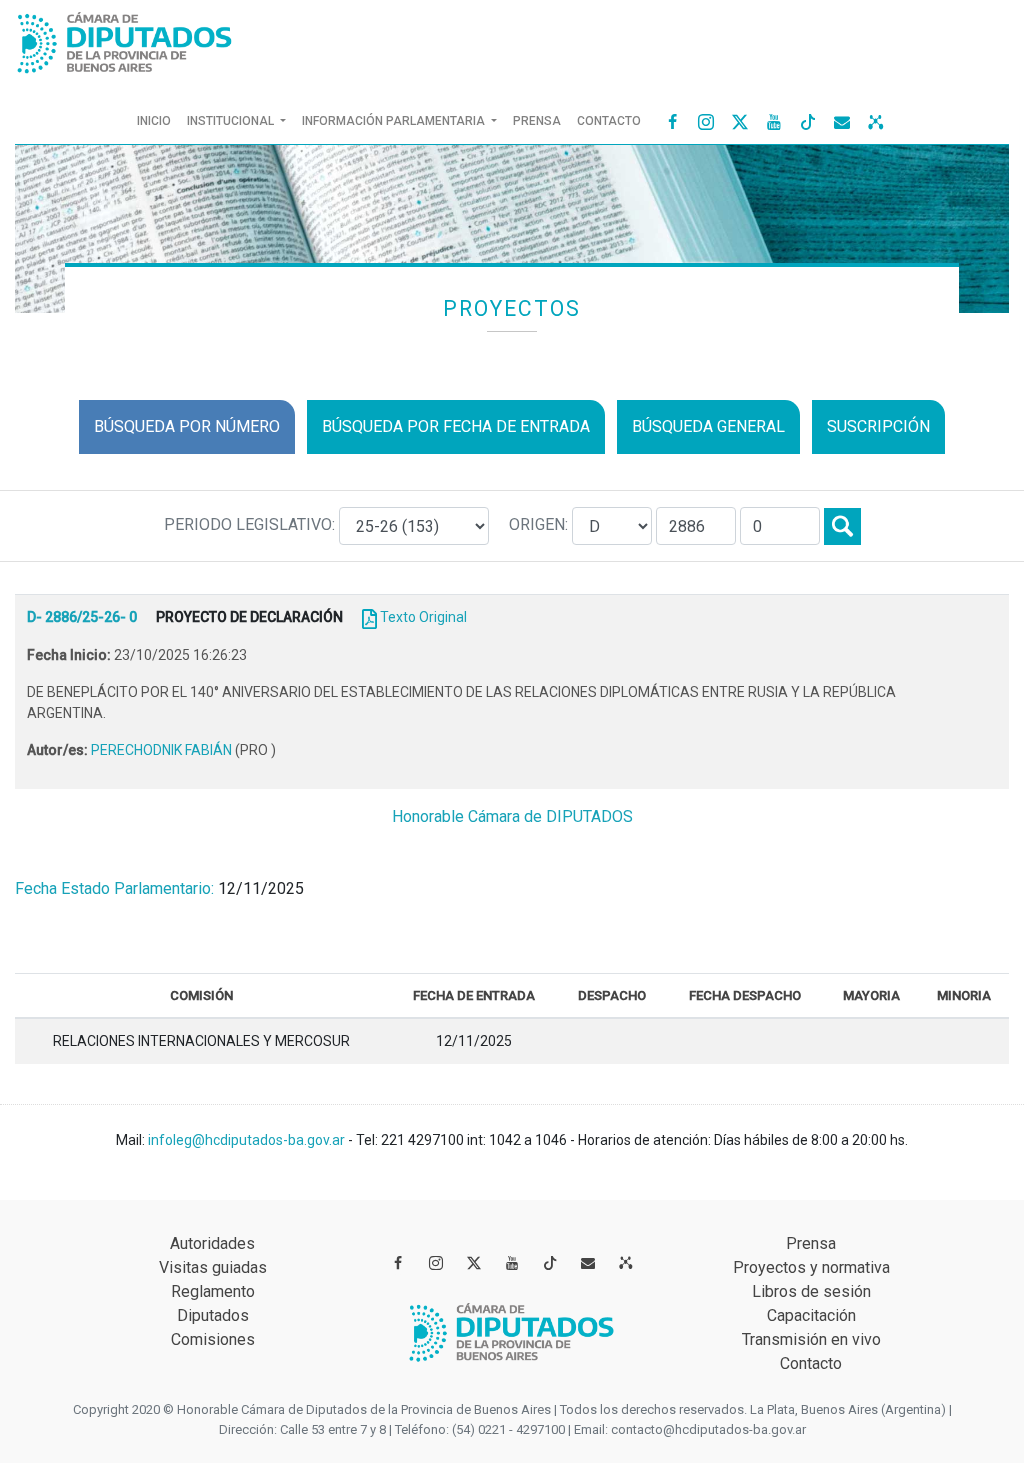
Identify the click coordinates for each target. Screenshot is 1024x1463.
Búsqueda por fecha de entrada (456, 426)
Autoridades (212, 1243)
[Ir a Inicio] (125, 38)
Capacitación (811, 1315)
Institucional (232, 121)
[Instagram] (706, 121)
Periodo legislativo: (251, 524)
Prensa (537, 121)
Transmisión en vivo (811, 1339)
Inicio (158, 120)
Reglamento (213, 1291)
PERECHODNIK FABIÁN (163, 750)
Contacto (609, 121)
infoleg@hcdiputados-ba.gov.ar (248, 1140)
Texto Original (423, 617)
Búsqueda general (708, 426)
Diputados (213, 1315)
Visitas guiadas (213, 1267)
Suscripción (878, 426)
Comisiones (213, 1339)
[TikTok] (808, 121)
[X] (740, 121)
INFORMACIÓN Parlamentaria (395, 121)
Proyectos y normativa (811, 1267)
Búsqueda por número (187, 426)
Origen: (540, 524)
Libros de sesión (811, 1291)
